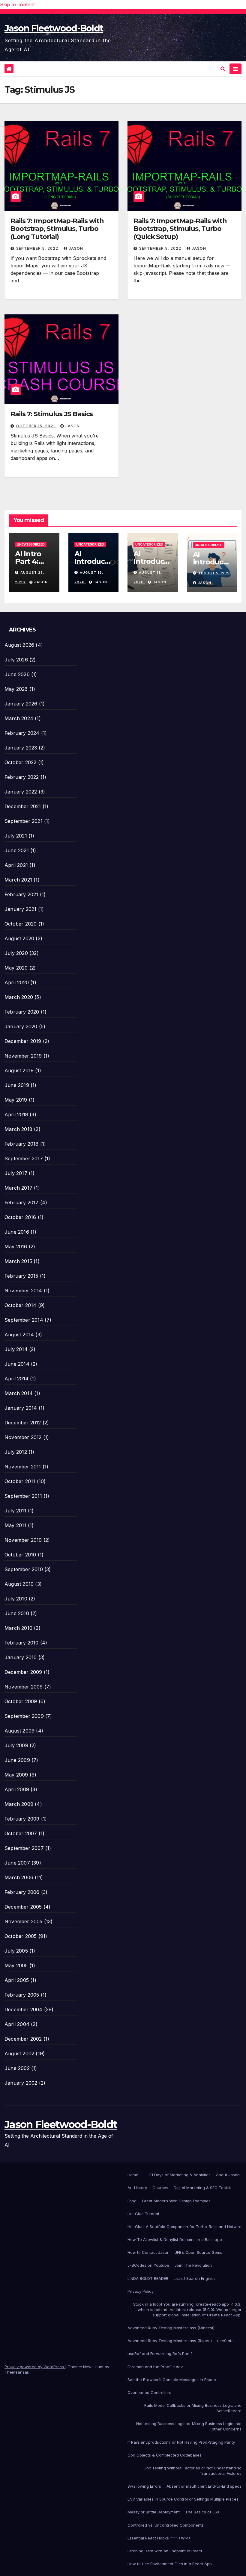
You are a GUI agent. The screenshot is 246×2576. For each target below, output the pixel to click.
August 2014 (19, 1335)
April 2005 (17, 1980)
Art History (137, 2188)
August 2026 (19, 645)
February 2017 (22, 1203)
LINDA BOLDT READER (148, 2278)
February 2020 (22, 1012)
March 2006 (19, 1877)
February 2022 (22, 777)
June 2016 (17, 1232)
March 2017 (18, 1188)
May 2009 (16, 1775)
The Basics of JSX (202, 2512)
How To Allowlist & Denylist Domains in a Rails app (175, 2239)
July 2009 (16, 1745)
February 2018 (22, 1144)
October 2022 (20, 762)
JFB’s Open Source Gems (199, 2252)
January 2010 (21, 1657)
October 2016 (20, 1217)
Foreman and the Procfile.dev (155, 2367)
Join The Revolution (193, 2265)
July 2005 (16, 1951)
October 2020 (21, 924)
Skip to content (17, 4)
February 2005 (22, 1995)
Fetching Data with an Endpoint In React (165, 2551)
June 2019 (17, 1085)
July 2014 (16, 1349)
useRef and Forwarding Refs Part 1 (160, 2354)
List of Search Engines (195, 2278)
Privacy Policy (141, 2291)
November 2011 (23, 1467)
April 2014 (16, 1379)
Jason (76, 248)
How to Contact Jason (148, 2252)
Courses (160, 2188)
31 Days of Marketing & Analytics (180, 2175)
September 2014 (24, 1320)
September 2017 (24, 1158)
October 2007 (21, 1833)
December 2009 (23, 1672)
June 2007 (17, 1863)
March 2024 (19, 718)
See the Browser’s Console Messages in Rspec (172, 2380)
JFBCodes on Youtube (148, 2265)
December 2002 (23, 2039)
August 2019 (19, 1070)
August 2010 (19, 1584)
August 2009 (19, 1731)
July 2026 (16, 660)
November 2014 (23, 1291)
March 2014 (19, 1393)
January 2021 (20, 909)
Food (132, 2201)
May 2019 (16, 1100)
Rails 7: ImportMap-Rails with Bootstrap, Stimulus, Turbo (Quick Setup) (180, 229)
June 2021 (17, 850)
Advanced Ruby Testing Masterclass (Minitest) (171, 2328)
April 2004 (17, 2024)
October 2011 (20, 1481)
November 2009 (24, 1687)
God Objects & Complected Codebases (165, 2455)
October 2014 (20, 1305)
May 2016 (16, 1247)
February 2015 (21, 1276)
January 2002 (21, 2083)
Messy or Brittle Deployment (154, 2512)
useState (225, 2341)
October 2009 (21, 1701)
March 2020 (19, 997)
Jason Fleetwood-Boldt (54, 28)
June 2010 (17, 1613)
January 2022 (21, 792)
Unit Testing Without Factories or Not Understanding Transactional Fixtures (193, 2471)
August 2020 (19, 938)
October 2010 (20, 1555)
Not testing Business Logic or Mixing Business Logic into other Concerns (189, 2426)
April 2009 (17, 1789)
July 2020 (16, 953)
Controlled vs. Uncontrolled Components (166, 2525)
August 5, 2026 (215, 573)
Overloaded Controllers (149, 2392)
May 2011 (15, 1525)
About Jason (228, 2175)
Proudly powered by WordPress (35, 2367)
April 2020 (17, 982)
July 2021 (16, 836)
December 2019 (23, 1041)
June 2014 (17, 1364)
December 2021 (23, 806)
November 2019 (23, 1056)
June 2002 (17, 2068)
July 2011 (15, 1511)
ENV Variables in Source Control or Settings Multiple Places (183, 2499)
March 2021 (18, 880)
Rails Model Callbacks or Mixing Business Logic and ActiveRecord (193, 2408)
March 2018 (18, 1129)
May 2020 (16, 968)
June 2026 (17, 674)
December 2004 (24, 2009)
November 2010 (23, 1540)
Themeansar (16, 2372)
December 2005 (23, 1907)
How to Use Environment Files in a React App (170, 2564)
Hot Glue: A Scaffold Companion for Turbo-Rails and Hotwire (184, 2227)
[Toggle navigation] (235, 69)
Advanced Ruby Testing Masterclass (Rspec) (170, 2341)
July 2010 (16, 1599)
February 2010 (22, 1643)
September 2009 (24, 1716)
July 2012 (16, 1452)
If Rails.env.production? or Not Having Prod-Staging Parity (181, 2442)
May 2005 (16, 1965)
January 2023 (21, 748)
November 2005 (24, 1921)
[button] (223, 69)
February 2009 (22, 1819)
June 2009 (17, 1760)
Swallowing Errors (144, 2486)
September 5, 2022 (38, 248)
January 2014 (21, 1408)
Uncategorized (31, 544)
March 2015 (18, 1261)
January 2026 (21, 704)
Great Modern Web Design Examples (176, 2201)
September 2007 (24, 1848)
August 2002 (19, 2053)
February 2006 (22, 1892)
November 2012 (23, 1437)
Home (133, 2175)
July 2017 (16, 1173)
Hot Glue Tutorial (143, 2214)
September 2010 (24, 1569)
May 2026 (16, 689)
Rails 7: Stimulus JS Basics (52, 414)
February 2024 (22, 733)
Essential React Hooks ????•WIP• (159, 2538)
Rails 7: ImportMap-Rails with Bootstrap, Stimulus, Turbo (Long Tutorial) (57, 229)
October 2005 (21, 1936)
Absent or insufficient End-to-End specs (204, 2486)
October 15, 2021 (36, 426)
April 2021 (16, 865)
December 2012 (23, 1423)
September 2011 (23, 1496)
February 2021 (21, 894)
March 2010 (18, 1628)
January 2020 (21, 1026)
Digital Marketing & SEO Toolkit (202, 2188)
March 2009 (19, 1804)
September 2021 (24, 821)
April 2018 (16, 1114)
